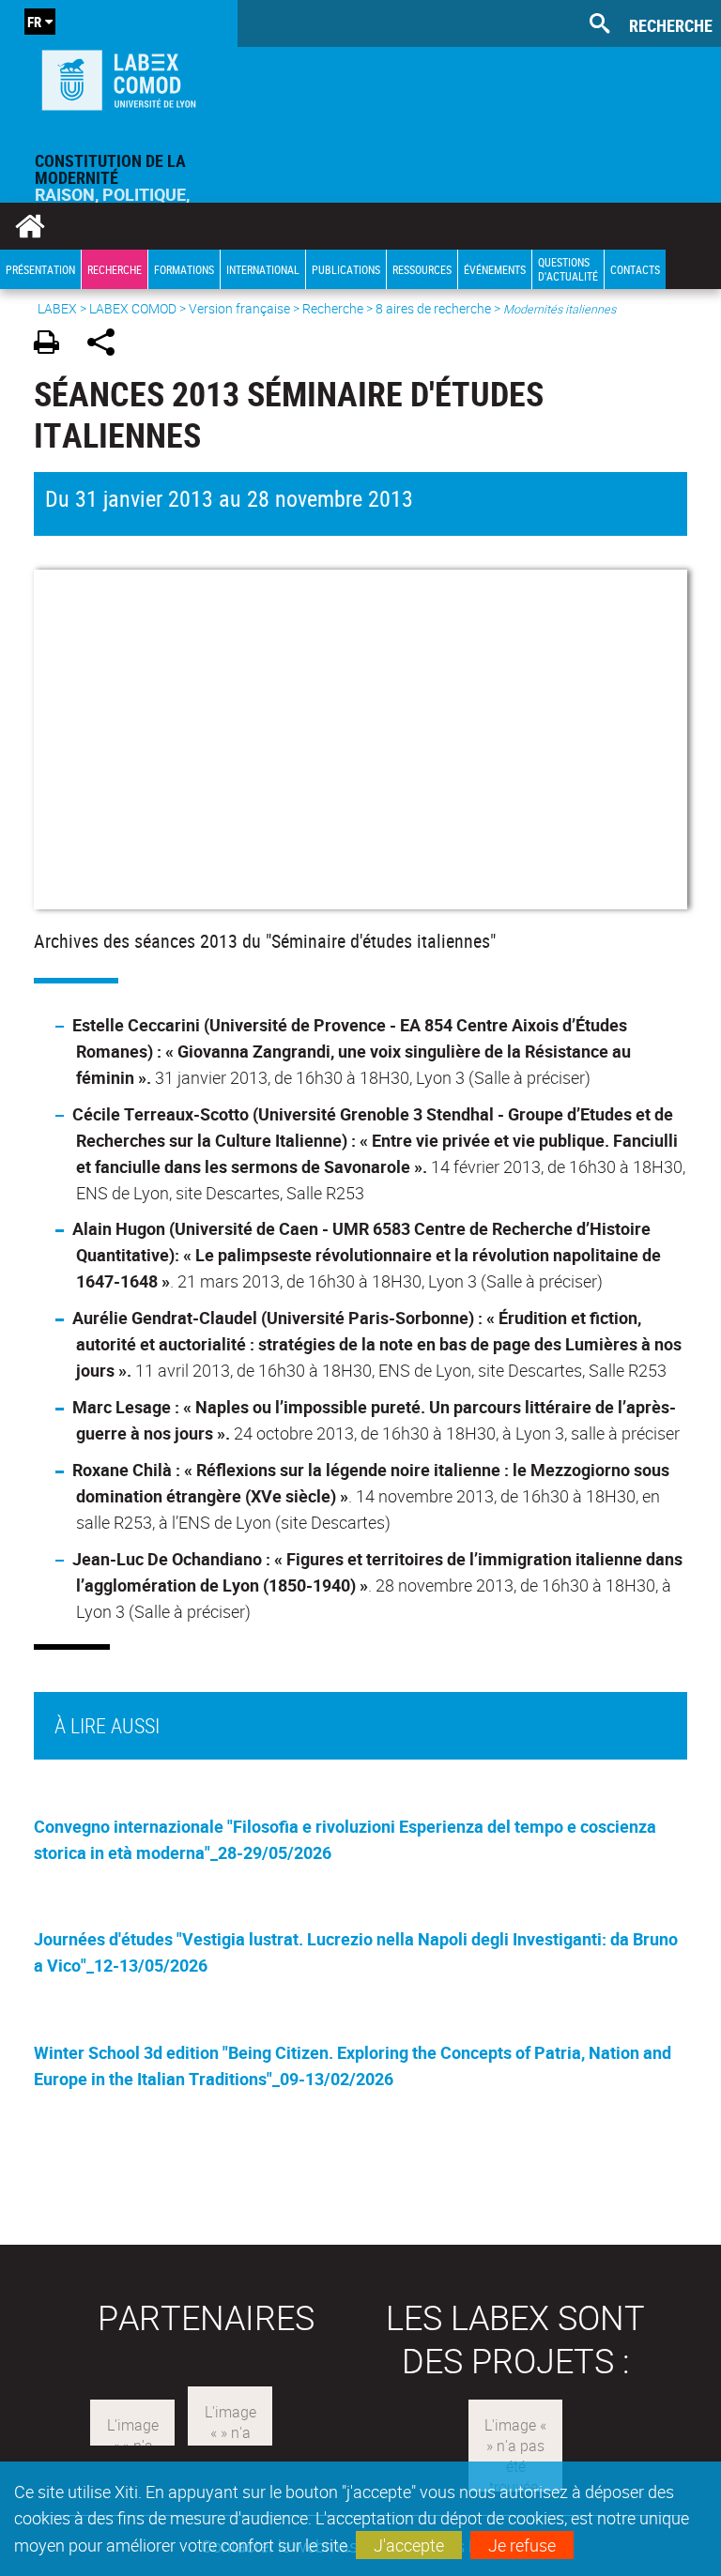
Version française (239, 308)
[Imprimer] (53, 345)
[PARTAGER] (107, 345)
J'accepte (409, 2545)
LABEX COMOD (133, 308)
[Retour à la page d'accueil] (119, 76)
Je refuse (522, 2545)
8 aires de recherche (433, 308)
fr (34, 22)
